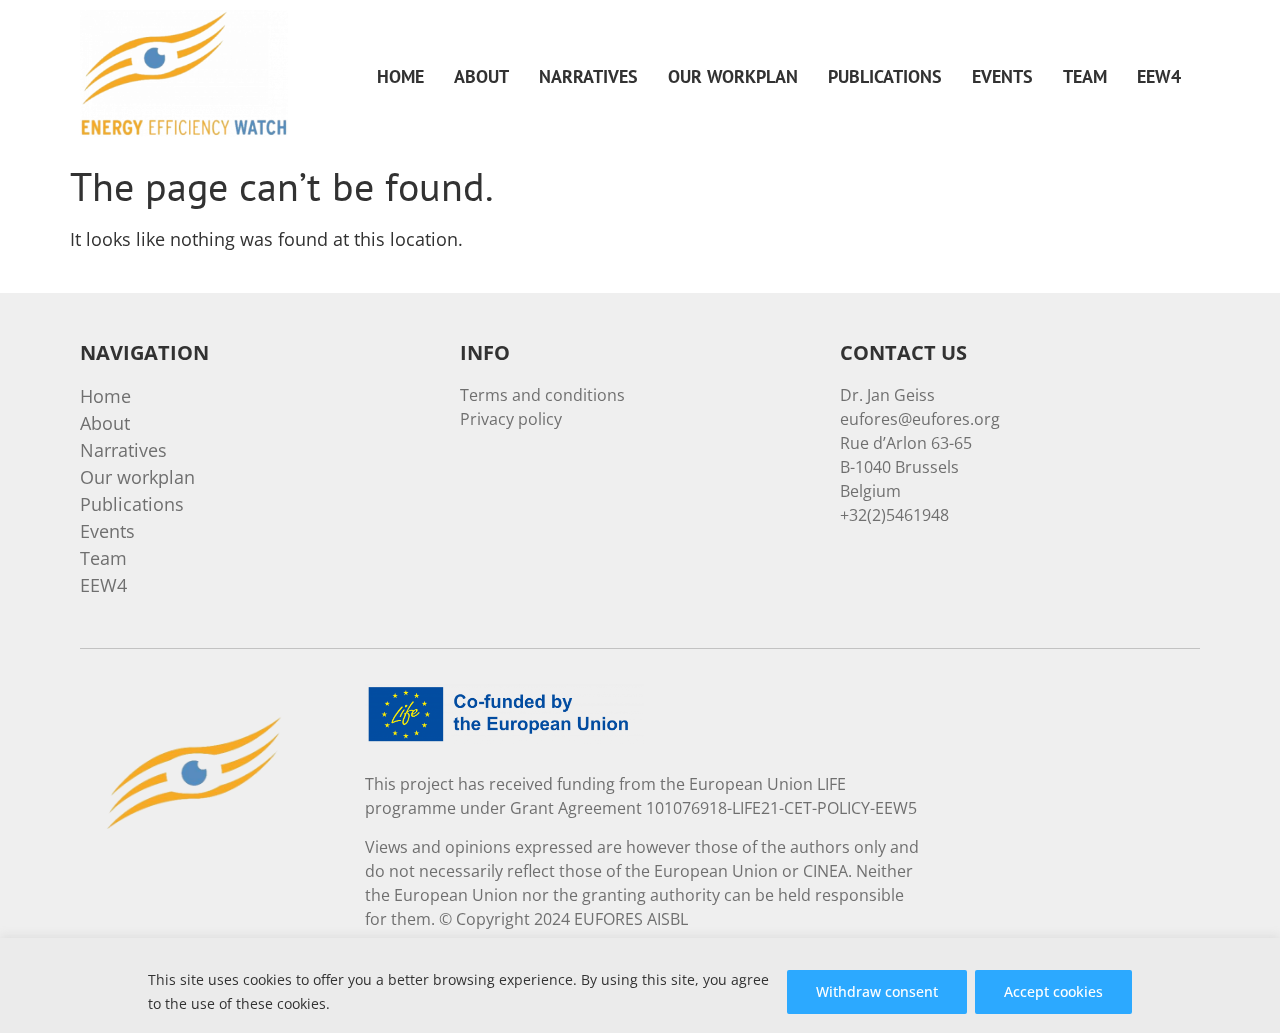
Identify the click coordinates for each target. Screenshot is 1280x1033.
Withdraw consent (877, 991)
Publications (885, 76)
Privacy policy (511, 419)
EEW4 (1159, 76)
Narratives (588, 76)
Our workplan (733, 76)
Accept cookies (1053, 991)
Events (1002, 76)
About (481, 76)
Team (1085, 76)
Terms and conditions (542, 395)
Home (400, 76)
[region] (640, 985)
